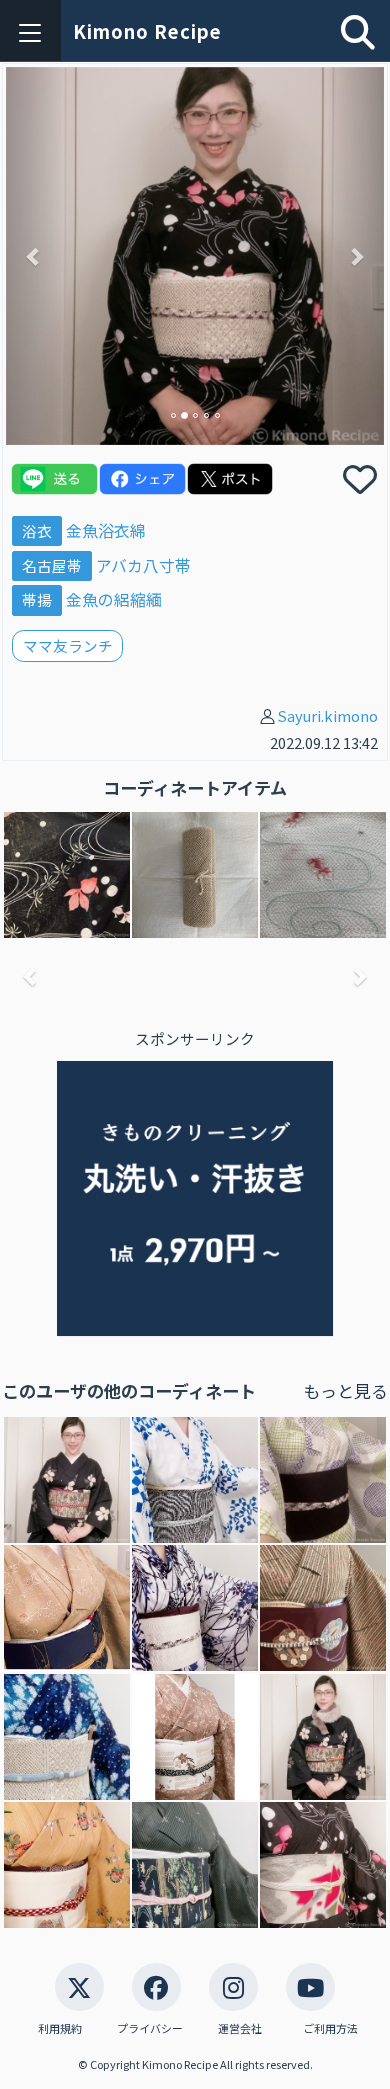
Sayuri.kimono (328, 715)
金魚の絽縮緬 (114, 599)
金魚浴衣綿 (106, 530)
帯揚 (37, 599)
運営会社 (240, 2028)
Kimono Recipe (147, 31)
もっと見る (345, 1390)
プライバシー (150, 2028)
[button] (34, 256)
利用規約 (60, 2028)
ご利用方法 (330, 2028)
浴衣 (37, 530)
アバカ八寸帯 (143, 565)
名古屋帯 (52, 565)
